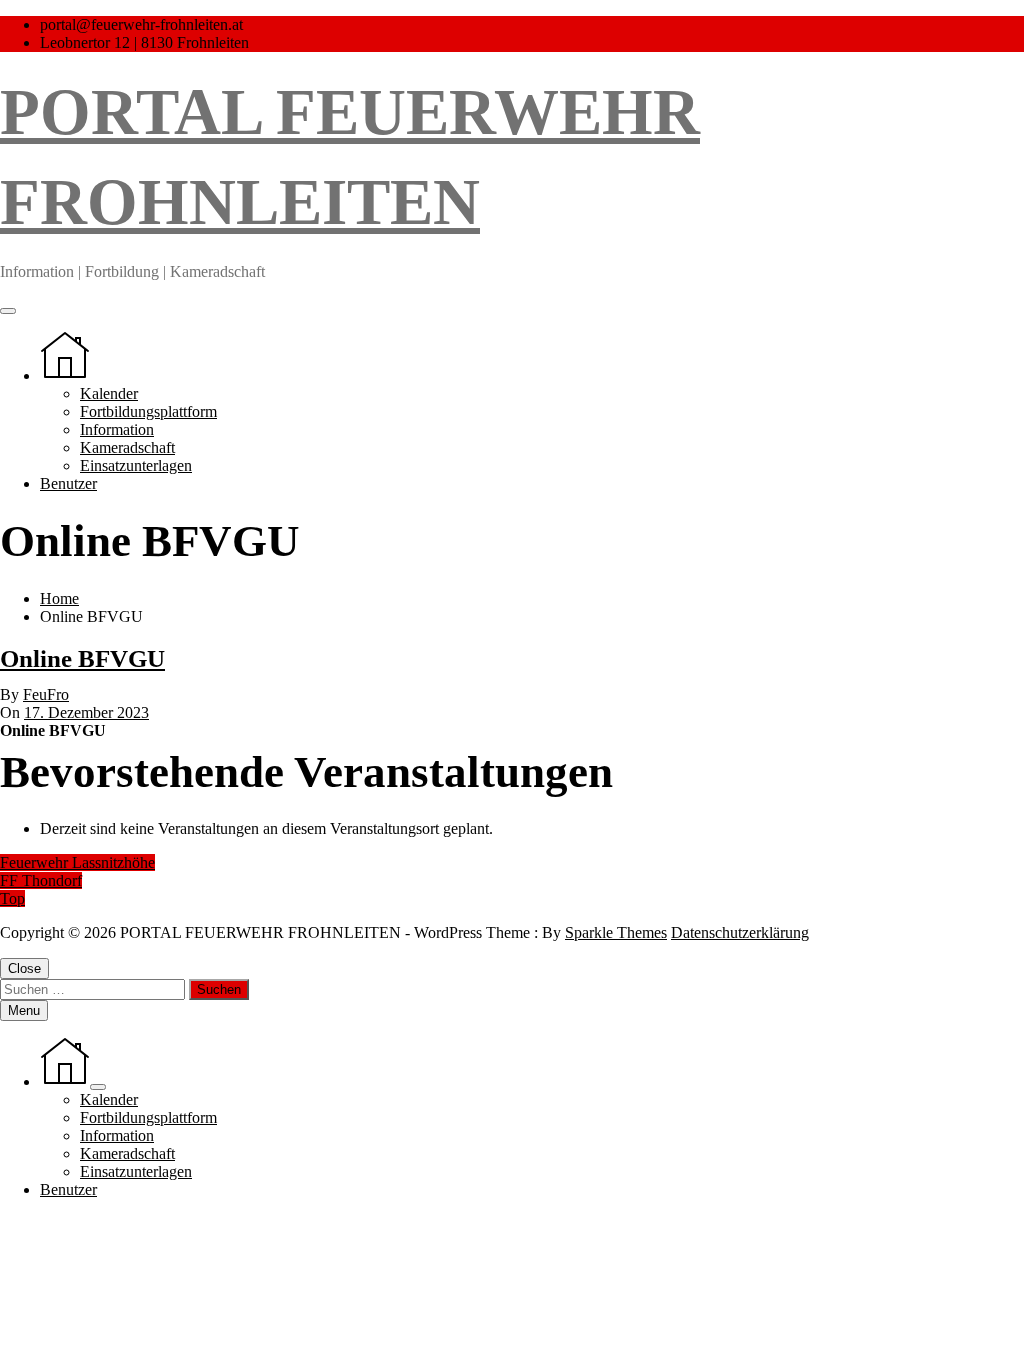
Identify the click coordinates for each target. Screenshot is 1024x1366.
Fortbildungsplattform (148, 411)
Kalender (109, 393)
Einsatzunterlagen (136, 465)
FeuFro (46, 694)
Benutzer (68, 483)
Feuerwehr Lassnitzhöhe (77, 862)
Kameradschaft (127, 447)
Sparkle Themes (616, 932)
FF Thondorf (41, 880)
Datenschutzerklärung (740, 932)
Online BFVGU (82, 658)
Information (117, 429)
